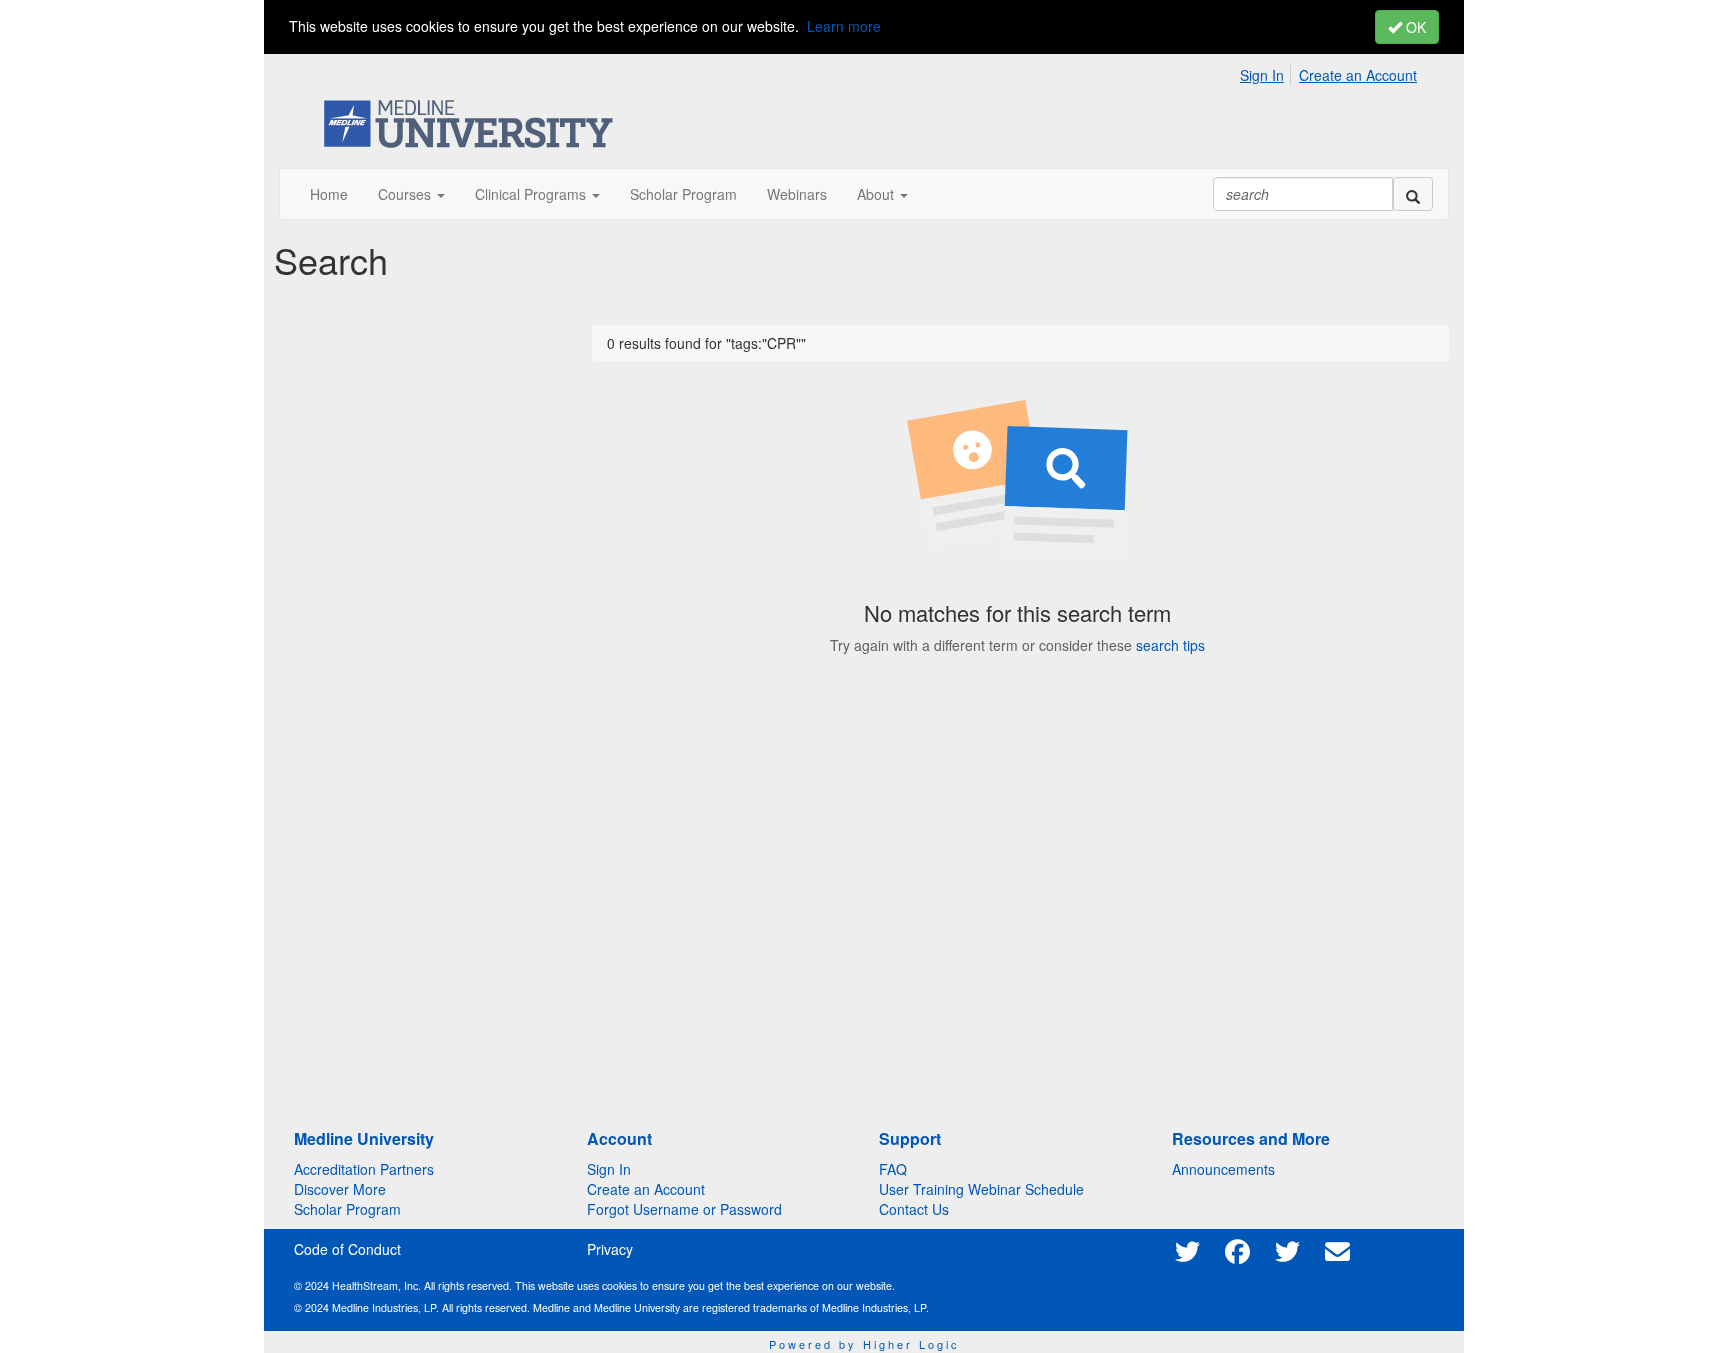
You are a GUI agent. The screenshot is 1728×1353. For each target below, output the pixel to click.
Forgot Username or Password (684, 1209)
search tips (1170, 645)
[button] (411, 194)
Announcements (1223, 1169)
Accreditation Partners (364, 1169)
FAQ (893, 1169)
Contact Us (914, 1209)
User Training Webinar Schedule (981, 1189)
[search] (1413, 194)
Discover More (340, 1189)
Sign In (1262, 75)
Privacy (610, 1249)
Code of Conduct (347, 1249)
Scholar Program (347, 1209)
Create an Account (1358, 75)
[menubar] (1333, 72)
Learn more (844, 26)
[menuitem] (1267, 72)
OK (1414, 27)
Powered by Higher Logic (864, 1344)
